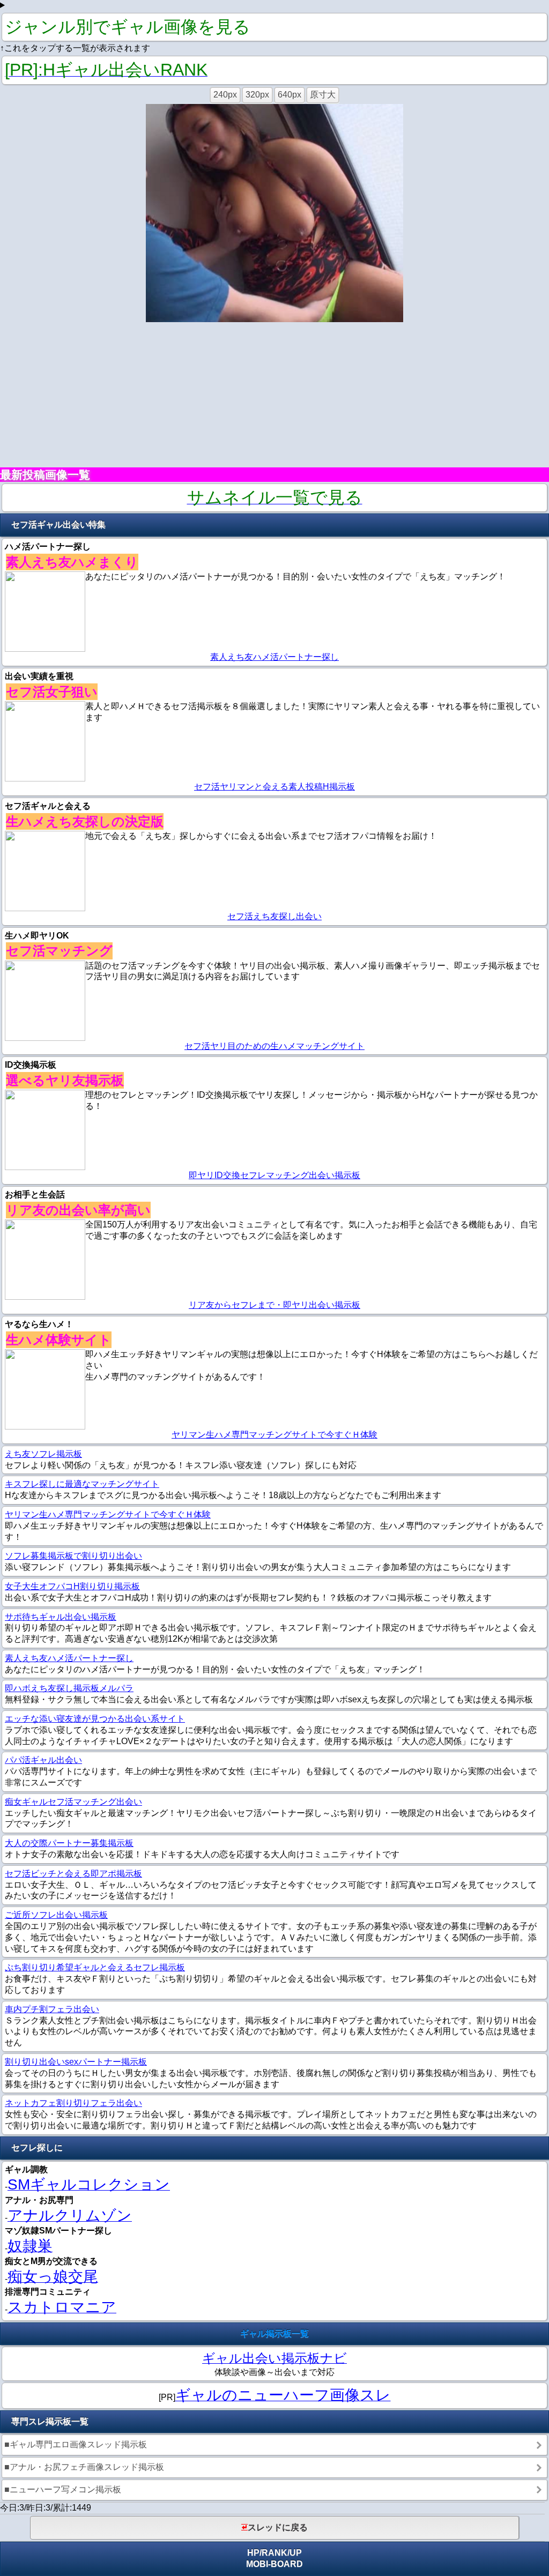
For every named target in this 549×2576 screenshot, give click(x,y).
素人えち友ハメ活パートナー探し (274, 657)
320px (257, 95)
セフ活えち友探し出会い (274, 916)
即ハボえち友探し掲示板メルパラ (69, 1688)
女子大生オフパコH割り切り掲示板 (72, 1586)
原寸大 (323, 95)
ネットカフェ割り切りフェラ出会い (73, 2103)
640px (290, 95)
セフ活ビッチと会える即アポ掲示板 (73, 1874)
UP (296, 2553)
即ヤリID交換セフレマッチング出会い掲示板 (274, 1175)
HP (253, 2553)
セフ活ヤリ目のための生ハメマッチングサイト (274, 1046)
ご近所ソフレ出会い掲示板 (56, 1915)
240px (225, 95)
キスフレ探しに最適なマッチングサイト (82, 1484)
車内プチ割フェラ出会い (52, 2009)
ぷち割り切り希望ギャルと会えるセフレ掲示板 (95, 1967)
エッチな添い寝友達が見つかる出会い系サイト (95, 1719)
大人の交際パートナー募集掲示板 (69, 1843)
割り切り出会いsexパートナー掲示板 (76, 2062)
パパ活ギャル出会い (43, 1760)
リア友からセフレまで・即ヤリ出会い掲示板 (274, 1305)
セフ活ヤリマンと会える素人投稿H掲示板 (274, 787)
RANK (274, 2553)
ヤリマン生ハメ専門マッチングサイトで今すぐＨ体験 (274, 1435)
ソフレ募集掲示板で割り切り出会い (73, 1556)
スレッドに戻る (278, 2527)
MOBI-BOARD (274, 2564)
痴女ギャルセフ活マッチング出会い (73, 1802)
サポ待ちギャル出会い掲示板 (61, 1617)
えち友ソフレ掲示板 (43, 1454)
